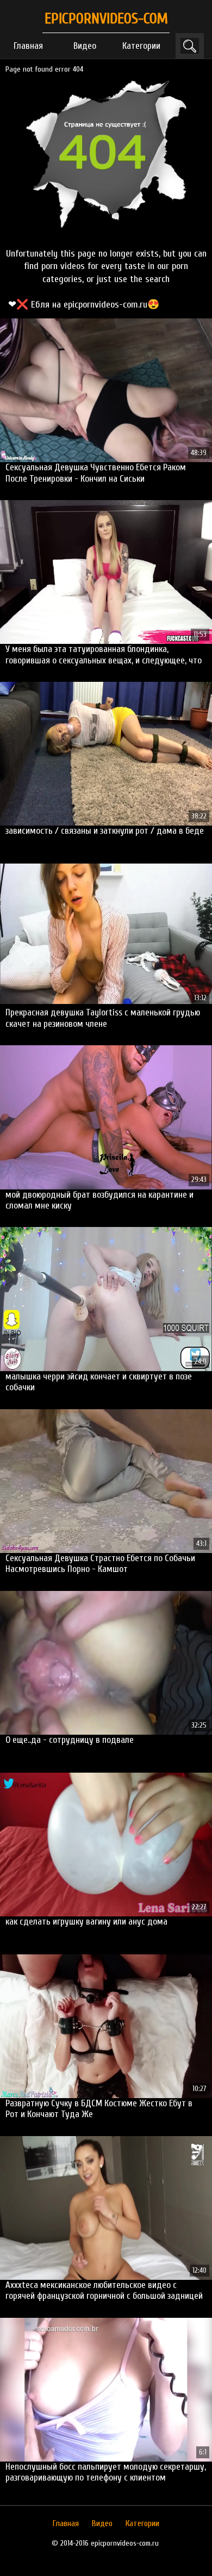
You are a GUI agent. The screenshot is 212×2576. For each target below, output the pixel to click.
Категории (141, 46)
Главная (28, 46)
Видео (85, 46)
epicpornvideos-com (106, 19)
